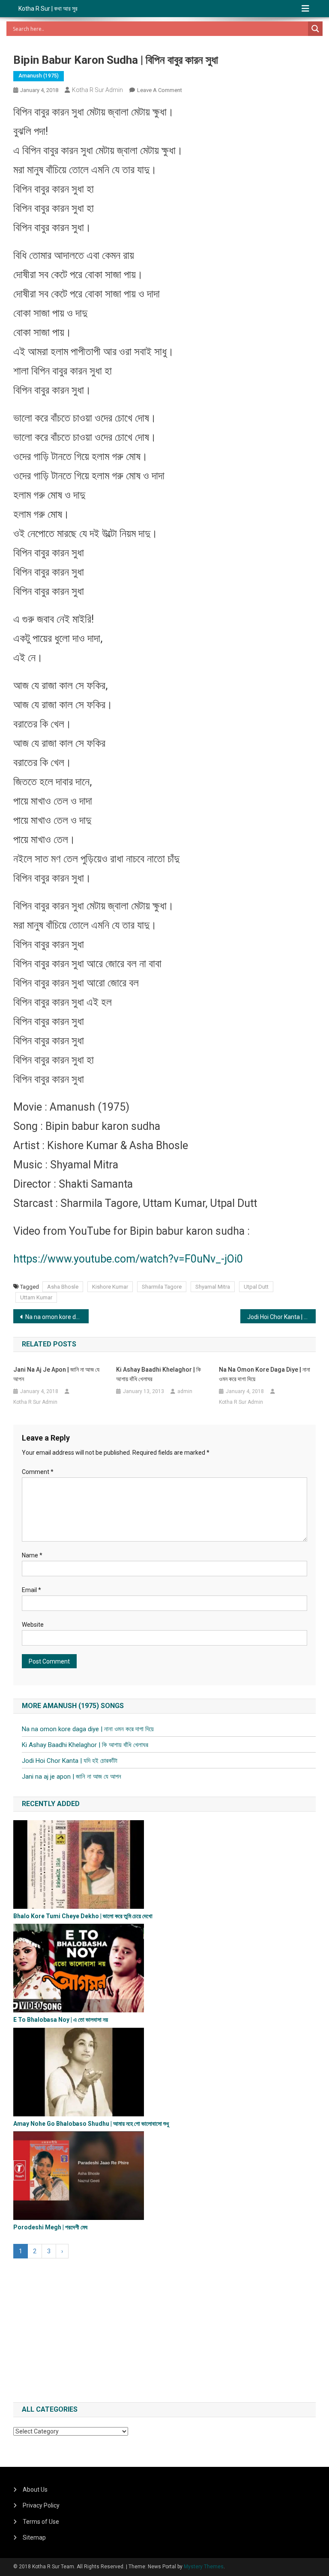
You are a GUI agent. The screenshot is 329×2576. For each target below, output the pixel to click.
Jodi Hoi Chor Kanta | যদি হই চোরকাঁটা (282, 1317)
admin (185, 1391)
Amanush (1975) (39, 76)
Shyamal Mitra (213, 1287)
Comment (38, 1472)
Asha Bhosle (63, 1287)
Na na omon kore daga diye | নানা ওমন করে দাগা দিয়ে (57, 1317)
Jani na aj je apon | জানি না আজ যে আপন (56, 1374)
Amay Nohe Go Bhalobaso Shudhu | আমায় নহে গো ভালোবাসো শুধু (91, 2124)
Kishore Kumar (110, 1287)
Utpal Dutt (256, 1287)
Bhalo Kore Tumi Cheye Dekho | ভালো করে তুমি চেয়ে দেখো (83, 1916)
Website (33, 1625)
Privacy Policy (41, 2505)
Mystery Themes (204, 2567)
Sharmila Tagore (162, 1287)
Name (32, 1555)
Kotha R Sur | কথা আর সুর (48, 9)
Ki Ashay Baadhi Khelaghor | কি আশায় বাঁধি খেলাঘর (159, 1374)
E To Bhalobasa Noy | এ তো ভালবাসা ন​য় (61, 2020)
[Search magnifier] (315, 29)
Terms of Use (41, 2522)
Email (31, 1590)
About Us (35, 2490)
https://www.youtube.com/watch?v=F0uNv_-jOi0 (128, 1259)
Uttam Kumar (36, 1297)
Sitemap (34, 2537)
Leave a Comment (160, 90)
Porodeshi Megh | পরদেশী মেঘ (50, 2227)
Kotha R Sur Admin (97, 90)
